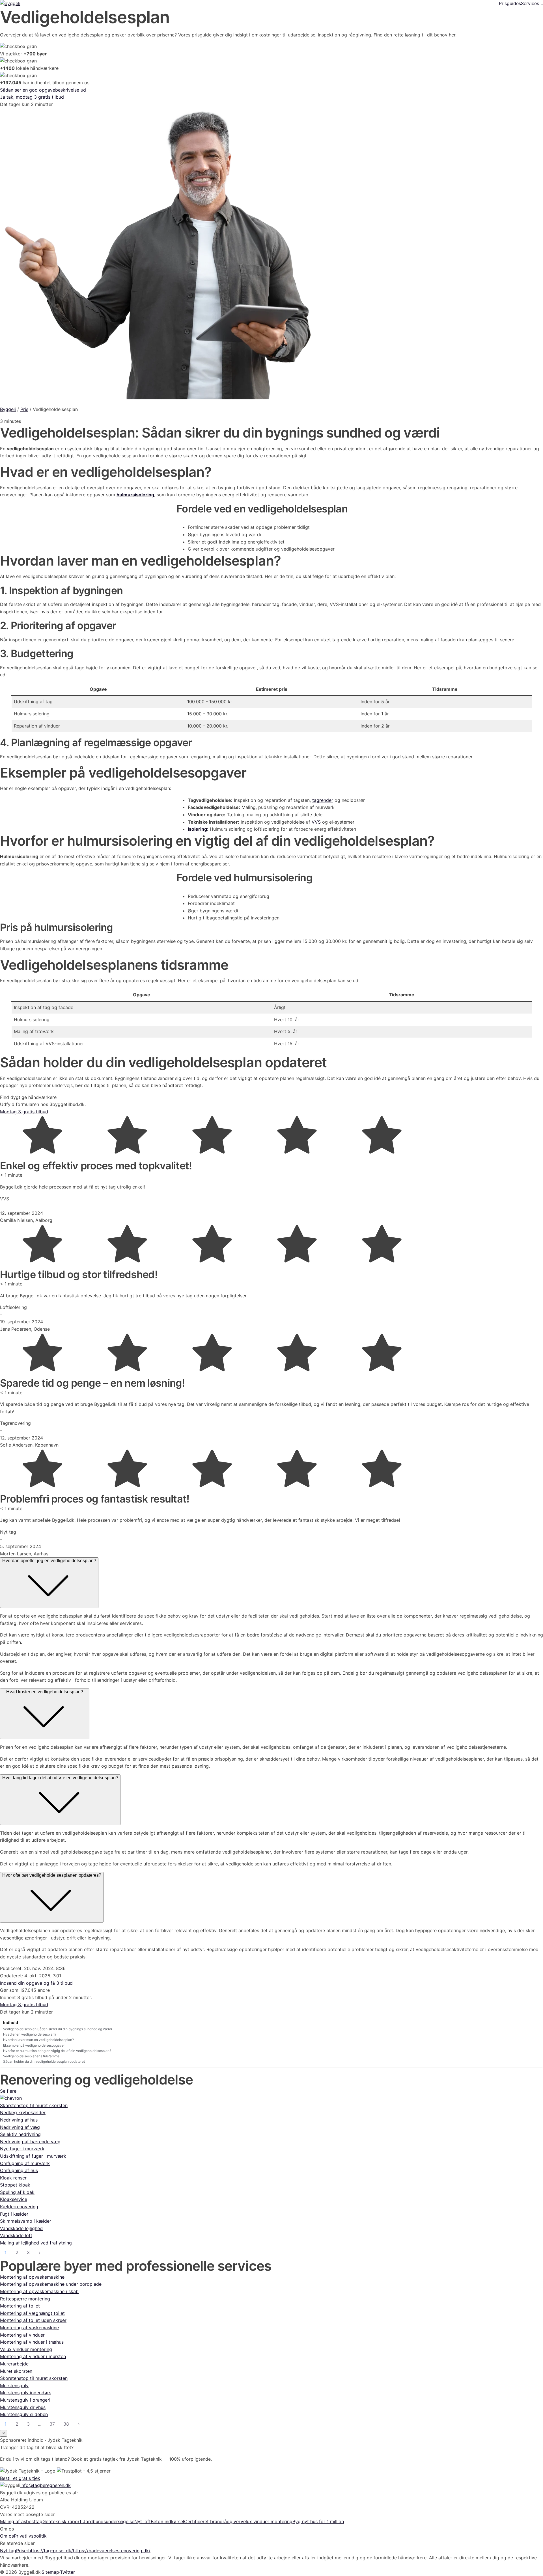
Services (530, 3)
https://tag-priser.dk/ (51, 2551)
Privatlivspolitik (30, 2536)
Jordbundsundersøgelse (109, 2521)
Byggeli (8, 409)
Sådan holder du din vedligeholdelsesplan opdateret (44, 2061)
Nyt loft (143, 2521)
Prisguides (510, 3)
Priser (22, 2551)
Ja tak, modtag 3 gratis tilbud (32, 97)
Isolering (197, 829)
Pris (24, 409)
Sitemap (50, 2572)
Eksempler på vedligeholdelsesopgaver (34, 2045)
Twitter (67, 2572)
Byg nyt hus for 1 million (318, 2521)
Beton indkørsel (167, 2521)
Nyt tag (8, 2551)
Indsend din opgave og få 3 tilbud (36, 1983)
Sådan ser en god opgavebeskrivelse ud (43, 90)
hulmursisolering (135, 495)
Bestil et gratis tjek (20, 2478)
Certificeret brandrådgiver (212, 2521)
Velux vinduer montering (266, 2521)
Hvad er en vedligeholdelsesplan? (30, 2034)
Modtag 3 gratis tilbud (24, 1112)
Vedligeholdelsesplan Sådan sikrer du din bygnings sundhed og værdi (58, 2029)
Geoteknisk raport (63, 2521)
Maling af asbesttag (21, 2521)
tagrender (323, 800)
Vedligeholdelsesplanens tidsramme (31, 2056)
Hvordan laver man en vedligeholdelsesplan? (38, 2040)
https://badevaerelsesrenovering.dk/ (112, 2551)
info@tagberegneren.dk (46, 2485)
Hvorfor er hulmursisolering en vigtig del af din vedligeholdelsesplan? (57, 2051)
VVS (316, 822)
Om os (7, 2536)
